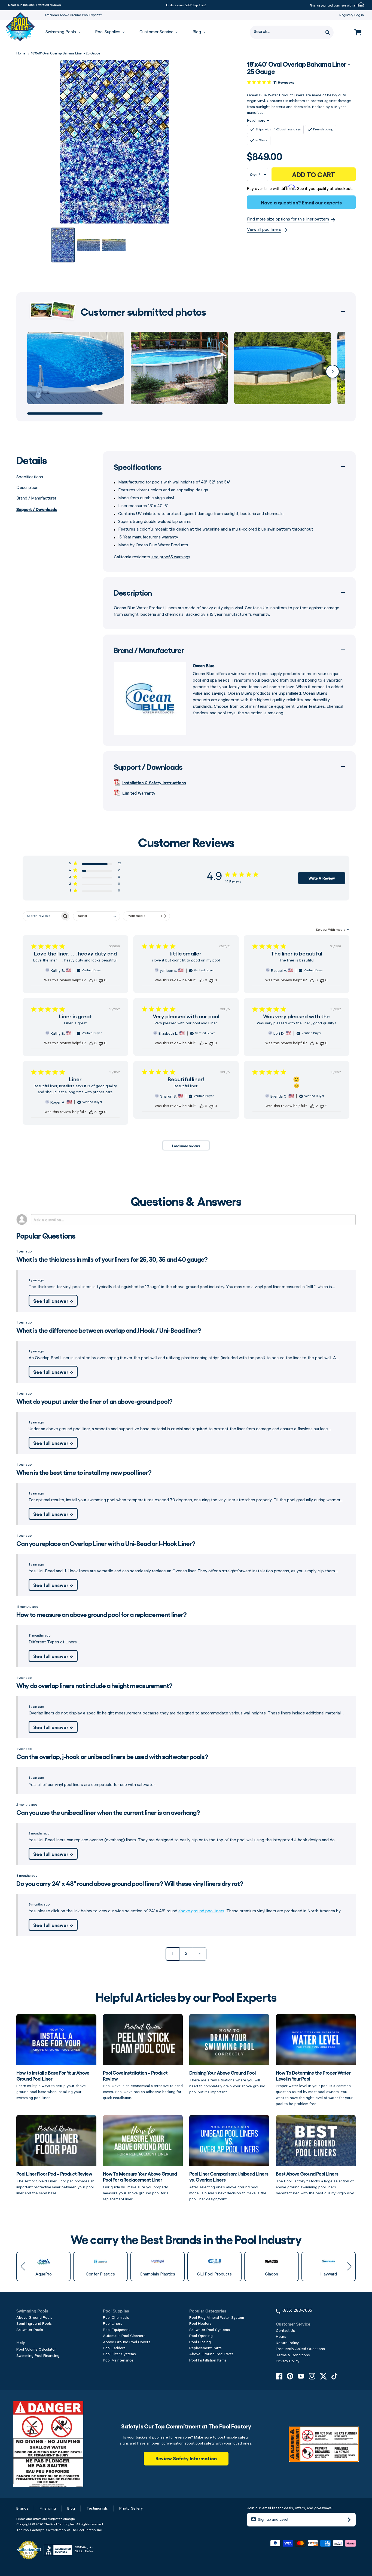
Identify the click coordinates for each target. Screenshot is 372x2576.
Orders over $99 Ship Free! (186, 5)
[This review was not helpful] (101, 980)
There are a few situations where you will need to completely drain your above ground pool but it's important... (227, 2082)
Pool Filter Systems (119, 2354)
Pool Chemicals (116, 2318)
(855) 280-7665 (297, 2311)
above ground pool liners (201, 1911)
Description (27, 488)
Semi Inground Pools (34, 2324)
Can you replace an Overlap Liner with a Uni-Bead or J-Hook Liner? (106, 1543)
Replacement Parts (205, 2348)
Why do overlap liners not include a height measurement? (94, 1685)
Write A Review (322, 878)
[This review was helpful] (91, 980)
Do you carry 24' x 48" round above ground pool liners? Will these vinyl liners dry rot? (130, 1883)
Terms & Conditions (293, 2355)
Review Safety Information (186, 2458)
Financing (48, 2508)
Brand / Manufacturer (36, 498)
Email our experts (322, 202)
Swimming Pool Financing (38, 2356)
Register (345, 15)
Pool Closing (200, 2342)
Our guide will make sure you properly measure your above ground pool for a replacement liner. (140, 2186)
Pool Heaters (200, 2324)
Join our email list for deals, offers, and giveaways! (290, 2508)
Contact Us (285, 2331)
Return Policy (287, 2343)
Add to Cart (313, 174)
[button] (333, 372)
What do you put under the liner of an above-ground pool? (94, 1401)
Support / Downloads (37, 509)
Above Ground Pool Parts (211, 2354)
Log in (359, 15)
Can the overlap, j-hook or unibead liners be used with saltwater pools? (112, 1756)
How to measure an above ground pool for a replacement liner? (101, 1614)
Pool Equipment (116, 2330)
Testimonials (97, 2508)
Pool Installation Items (208, 2360)
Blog (71, 2508)
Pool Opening (201, 2336)
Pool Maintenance (118, 2360)
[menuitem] (60, 33)
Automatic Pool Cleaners (124, 2336)
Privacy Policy (288, 2361)
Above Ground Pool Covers (127, 2342)
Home (21, 53)
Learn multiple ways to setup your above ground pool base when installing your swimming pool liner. (53, 2085)
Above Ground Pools (34, 2318)
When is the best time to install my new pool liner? (84, 1472)
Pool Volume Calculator (36, 2350)
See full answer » (53, 1301)
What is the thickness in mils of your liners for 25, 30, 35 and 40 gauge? (112, 1259)
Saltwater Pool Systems (210, 2330)
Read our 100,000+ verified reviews (34, 5)
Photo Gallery (131, 2508)
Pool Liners (113, 2324)
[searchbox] (42, 916)
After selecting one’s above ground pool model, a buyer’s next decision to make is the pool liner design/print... (229, 2186)
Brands (22, 2508)
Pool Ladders (114, 2348)
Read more (256, 120)
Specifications (30, 477)
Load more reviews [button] (186, 1145)
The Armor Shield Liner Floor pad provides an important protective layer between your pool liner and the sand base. (55, 2183)
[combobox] (97, 916)
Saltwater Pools (30, 2330)
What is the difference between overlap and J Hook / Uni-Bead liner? (109, 1330)
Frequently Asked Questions (300, 2349)
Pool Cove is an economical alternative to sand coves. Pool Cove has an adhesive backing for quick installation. (143, 2085)
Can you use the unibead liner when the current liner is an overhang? (108, 1812)
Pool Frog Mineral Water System (217, 2318)
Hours (281, 2337)
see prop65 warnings (171, 557)
